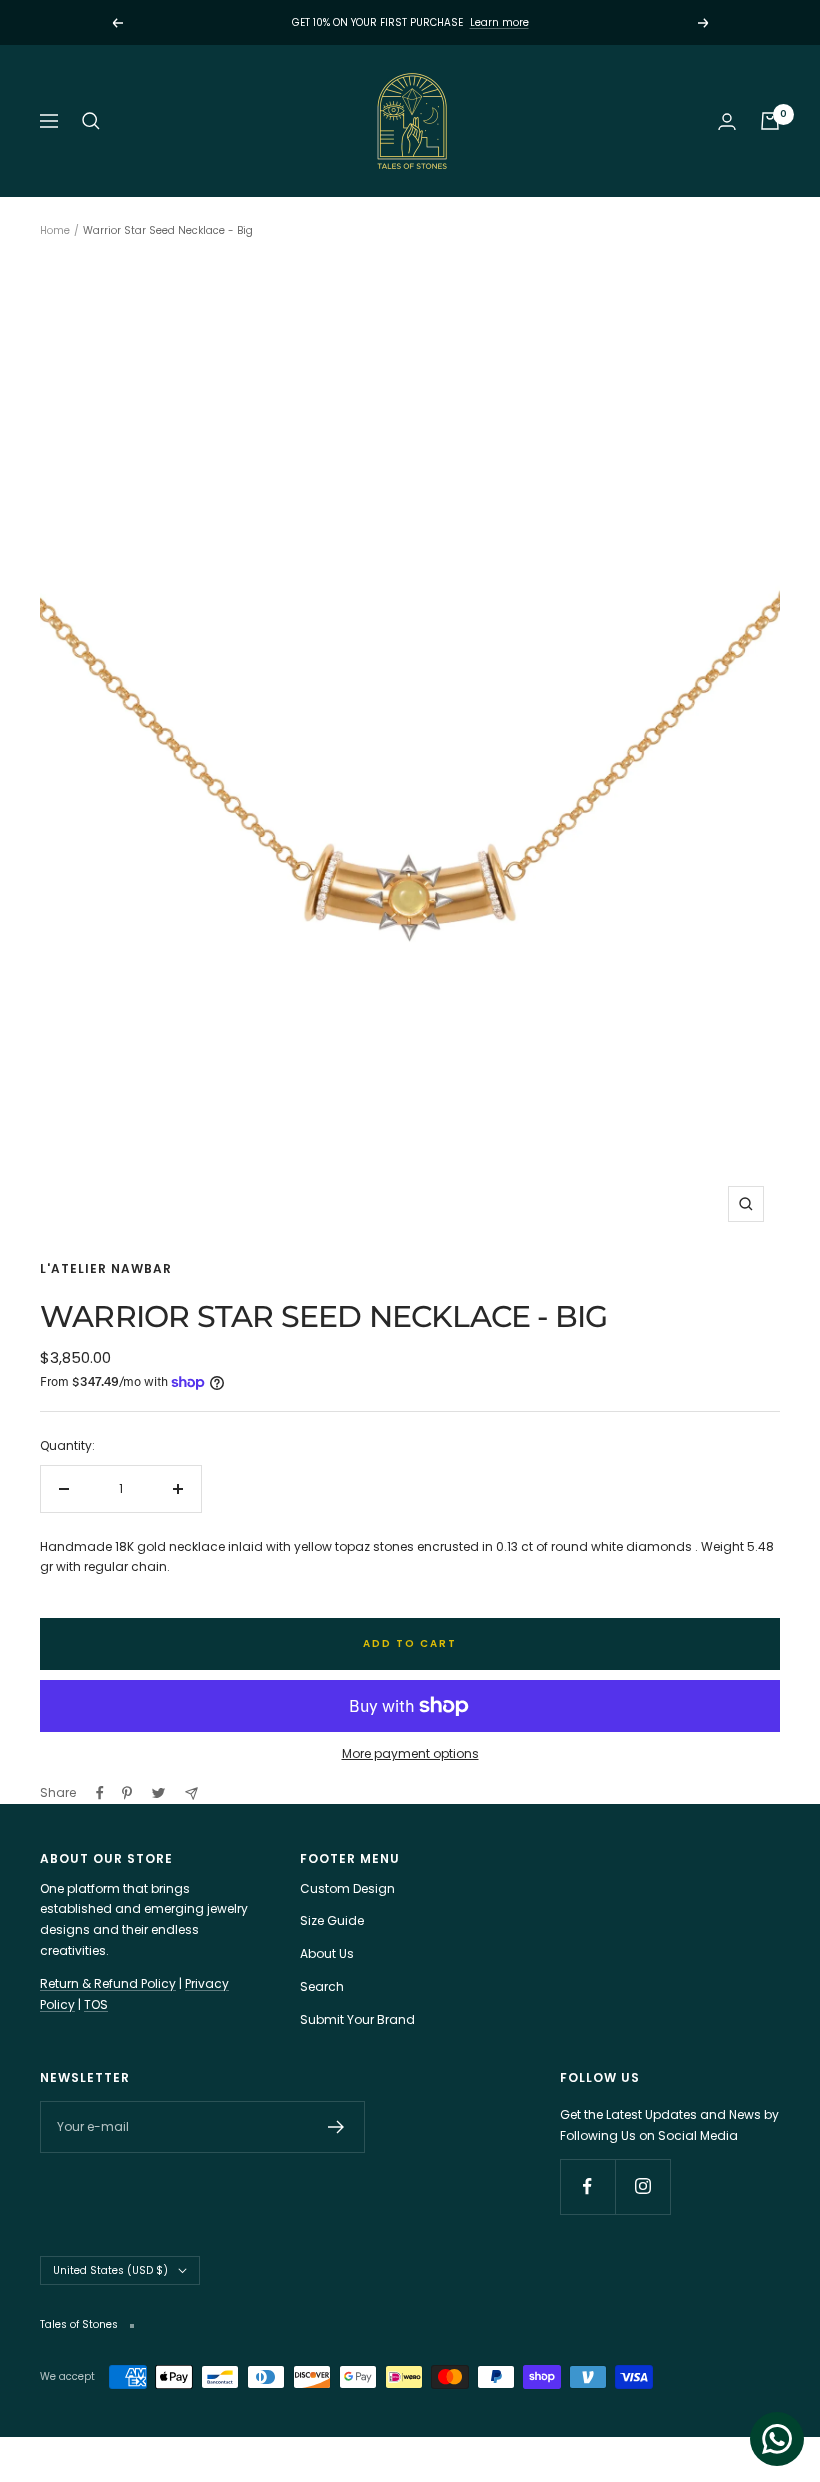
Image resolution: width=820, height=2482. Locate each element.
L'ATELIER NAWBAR (106, 1268)
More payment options (410, 1753)
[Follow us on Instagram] (642, 2186)
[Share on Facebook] (100, 1793)
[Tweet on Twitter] (158, 1793)
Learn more (499, 22)
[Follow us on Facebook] (587, 2186)
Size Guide (332, 1920)
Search (322, 1986)
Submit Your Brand (357, 2019)
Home (55, 230)
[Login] (727, 121)
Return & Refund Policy (108, 1983)
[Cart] (770, 121)
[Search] (91, 121)
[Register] (336, 2127)
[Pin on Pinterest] (127, 1793)
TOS (96, 2004)
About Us (327, 1953)
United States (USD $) (110, 2270)
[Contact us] (777, 2439)
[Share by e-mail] (191, 1793)
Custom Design (347, 1888)
